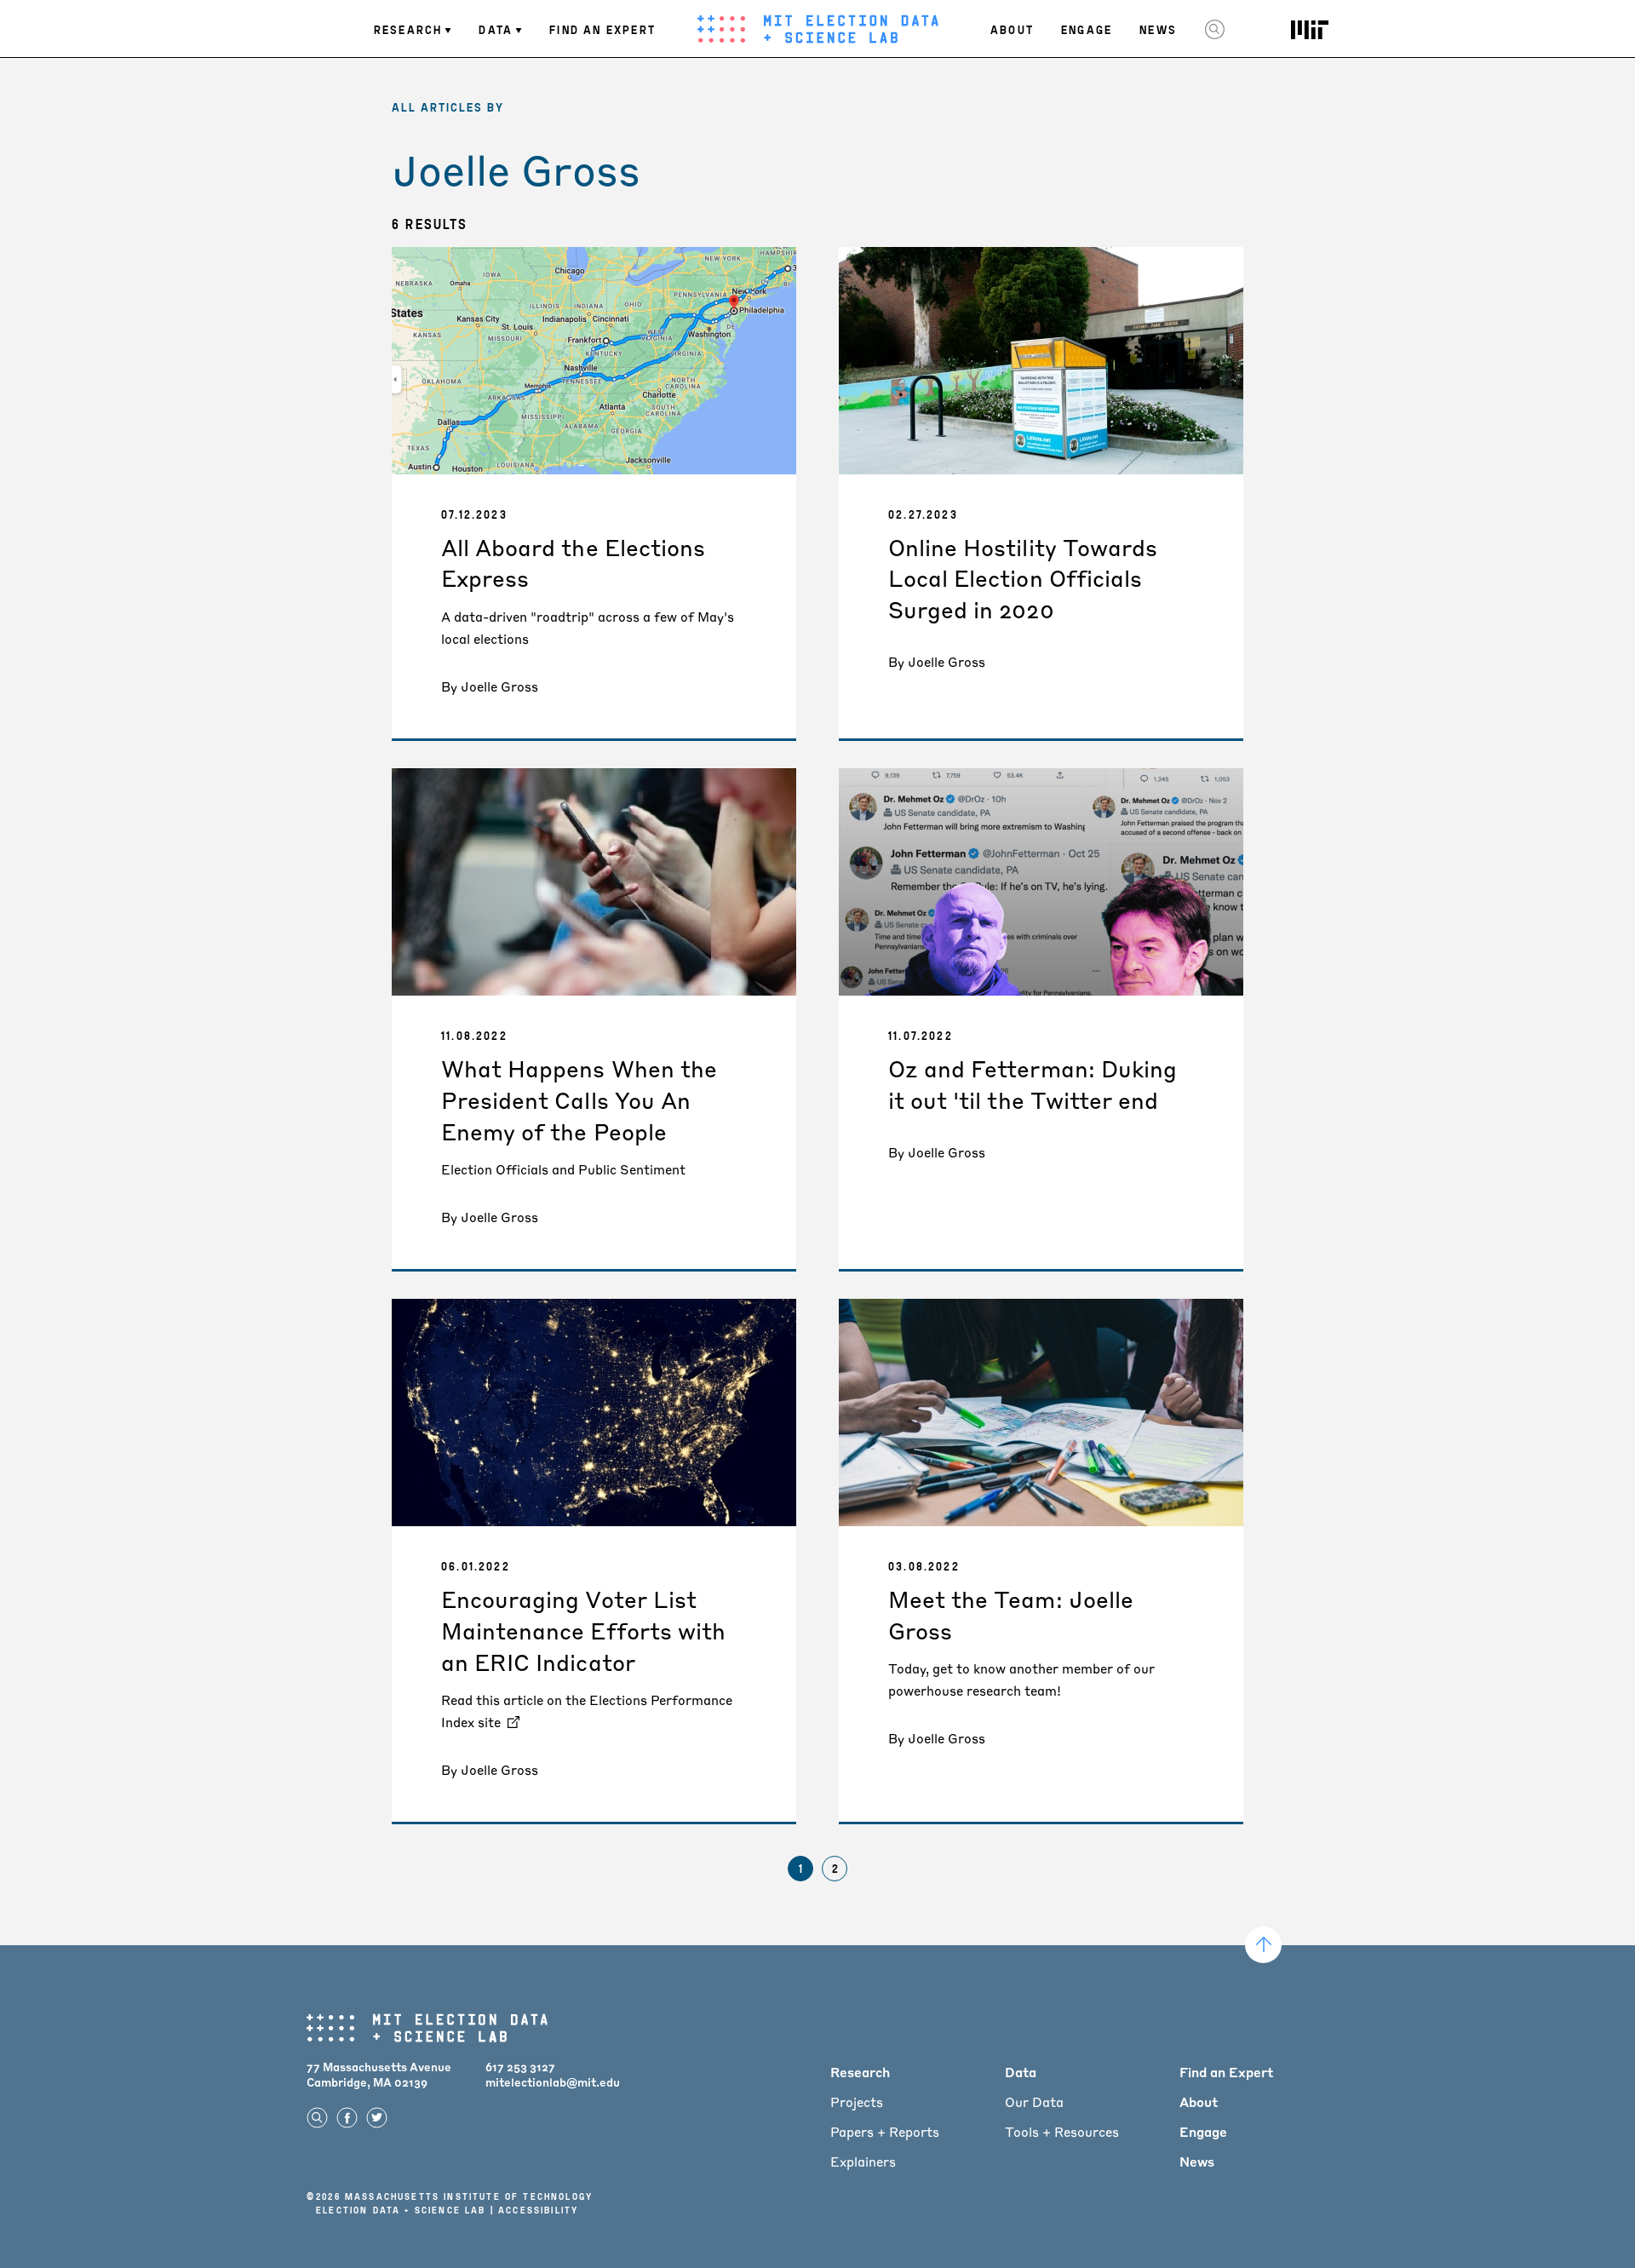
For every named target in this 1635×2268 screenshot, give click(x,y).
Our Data (1034, 2102)
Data (496, 29)
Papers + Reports (885, 2132)
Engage (1087, 29)
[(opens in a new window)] (1310, 30)
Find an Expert (602, 29)
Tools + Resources (1062, 2132)
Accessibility (538, 2210)
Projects (857, 2102)
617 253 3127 (520, 2067)
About (1012, 29)
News (1158, 29)
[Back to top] (1263, 1945)
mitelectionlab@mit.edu (553, 2082)
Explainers (863, 2162)
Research (408, 29)
